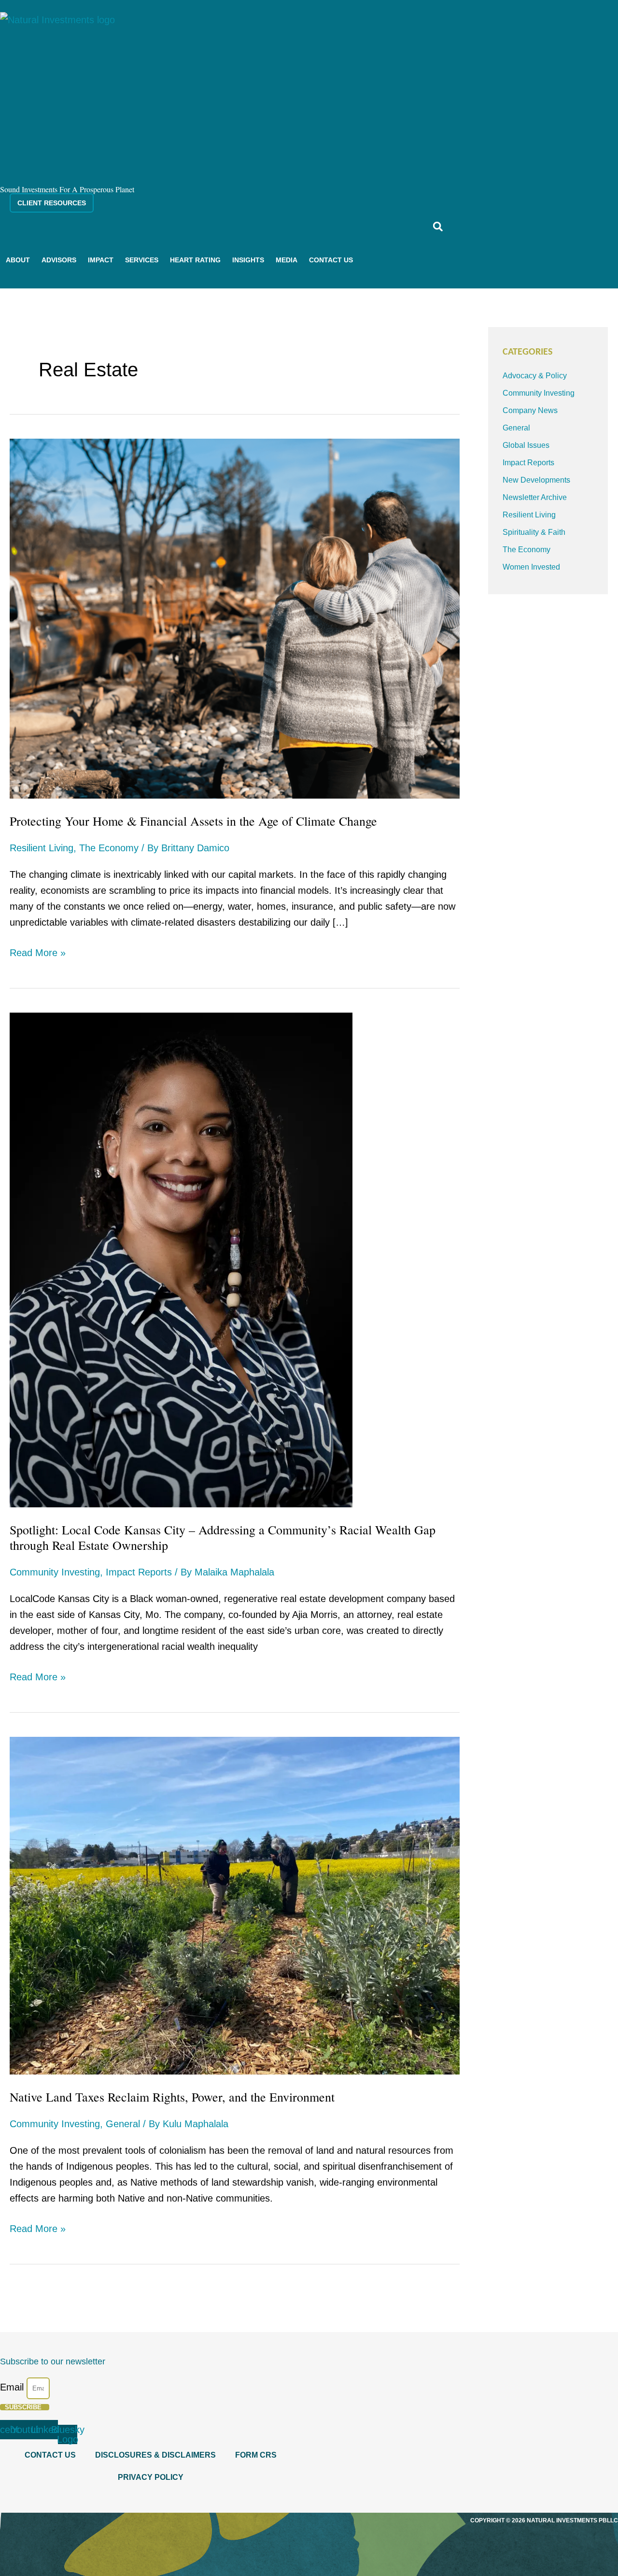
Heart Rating (195, 260)
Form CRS (256, 2455)
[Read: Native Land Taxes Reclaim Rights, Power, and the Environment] (235, 1905)
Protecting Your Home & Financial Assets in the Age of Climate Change (193, 821)
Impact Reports (139, 1572)
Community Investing (55, 1572)
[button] (438, 226)
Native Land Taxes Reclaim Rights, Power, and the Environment (172, 2097)
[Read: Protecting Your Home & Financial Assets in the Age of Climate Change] (235, 618)
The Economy (109, 848)
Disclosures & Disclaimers (155, 2455)
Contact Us (331, 260)
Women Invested (531, 567)
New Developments (536, 480)
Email (13, 2387)
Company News (530, 410)
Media (287, 260)
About (18, 260)
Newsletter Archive (535, 497)
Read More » (38, 952)
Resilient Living (42, 848)
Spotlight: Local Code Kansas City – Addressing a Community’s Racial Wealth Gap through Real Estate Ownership (223, 1537)
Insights (248, 260)
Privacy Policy (151, 2477)
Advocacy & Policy (535, 376)
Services (142, 260)
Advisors (59, 260)
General (123, 2124)
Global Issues (526, 445)
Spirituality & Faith (534, 532)
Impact (101, 260)
